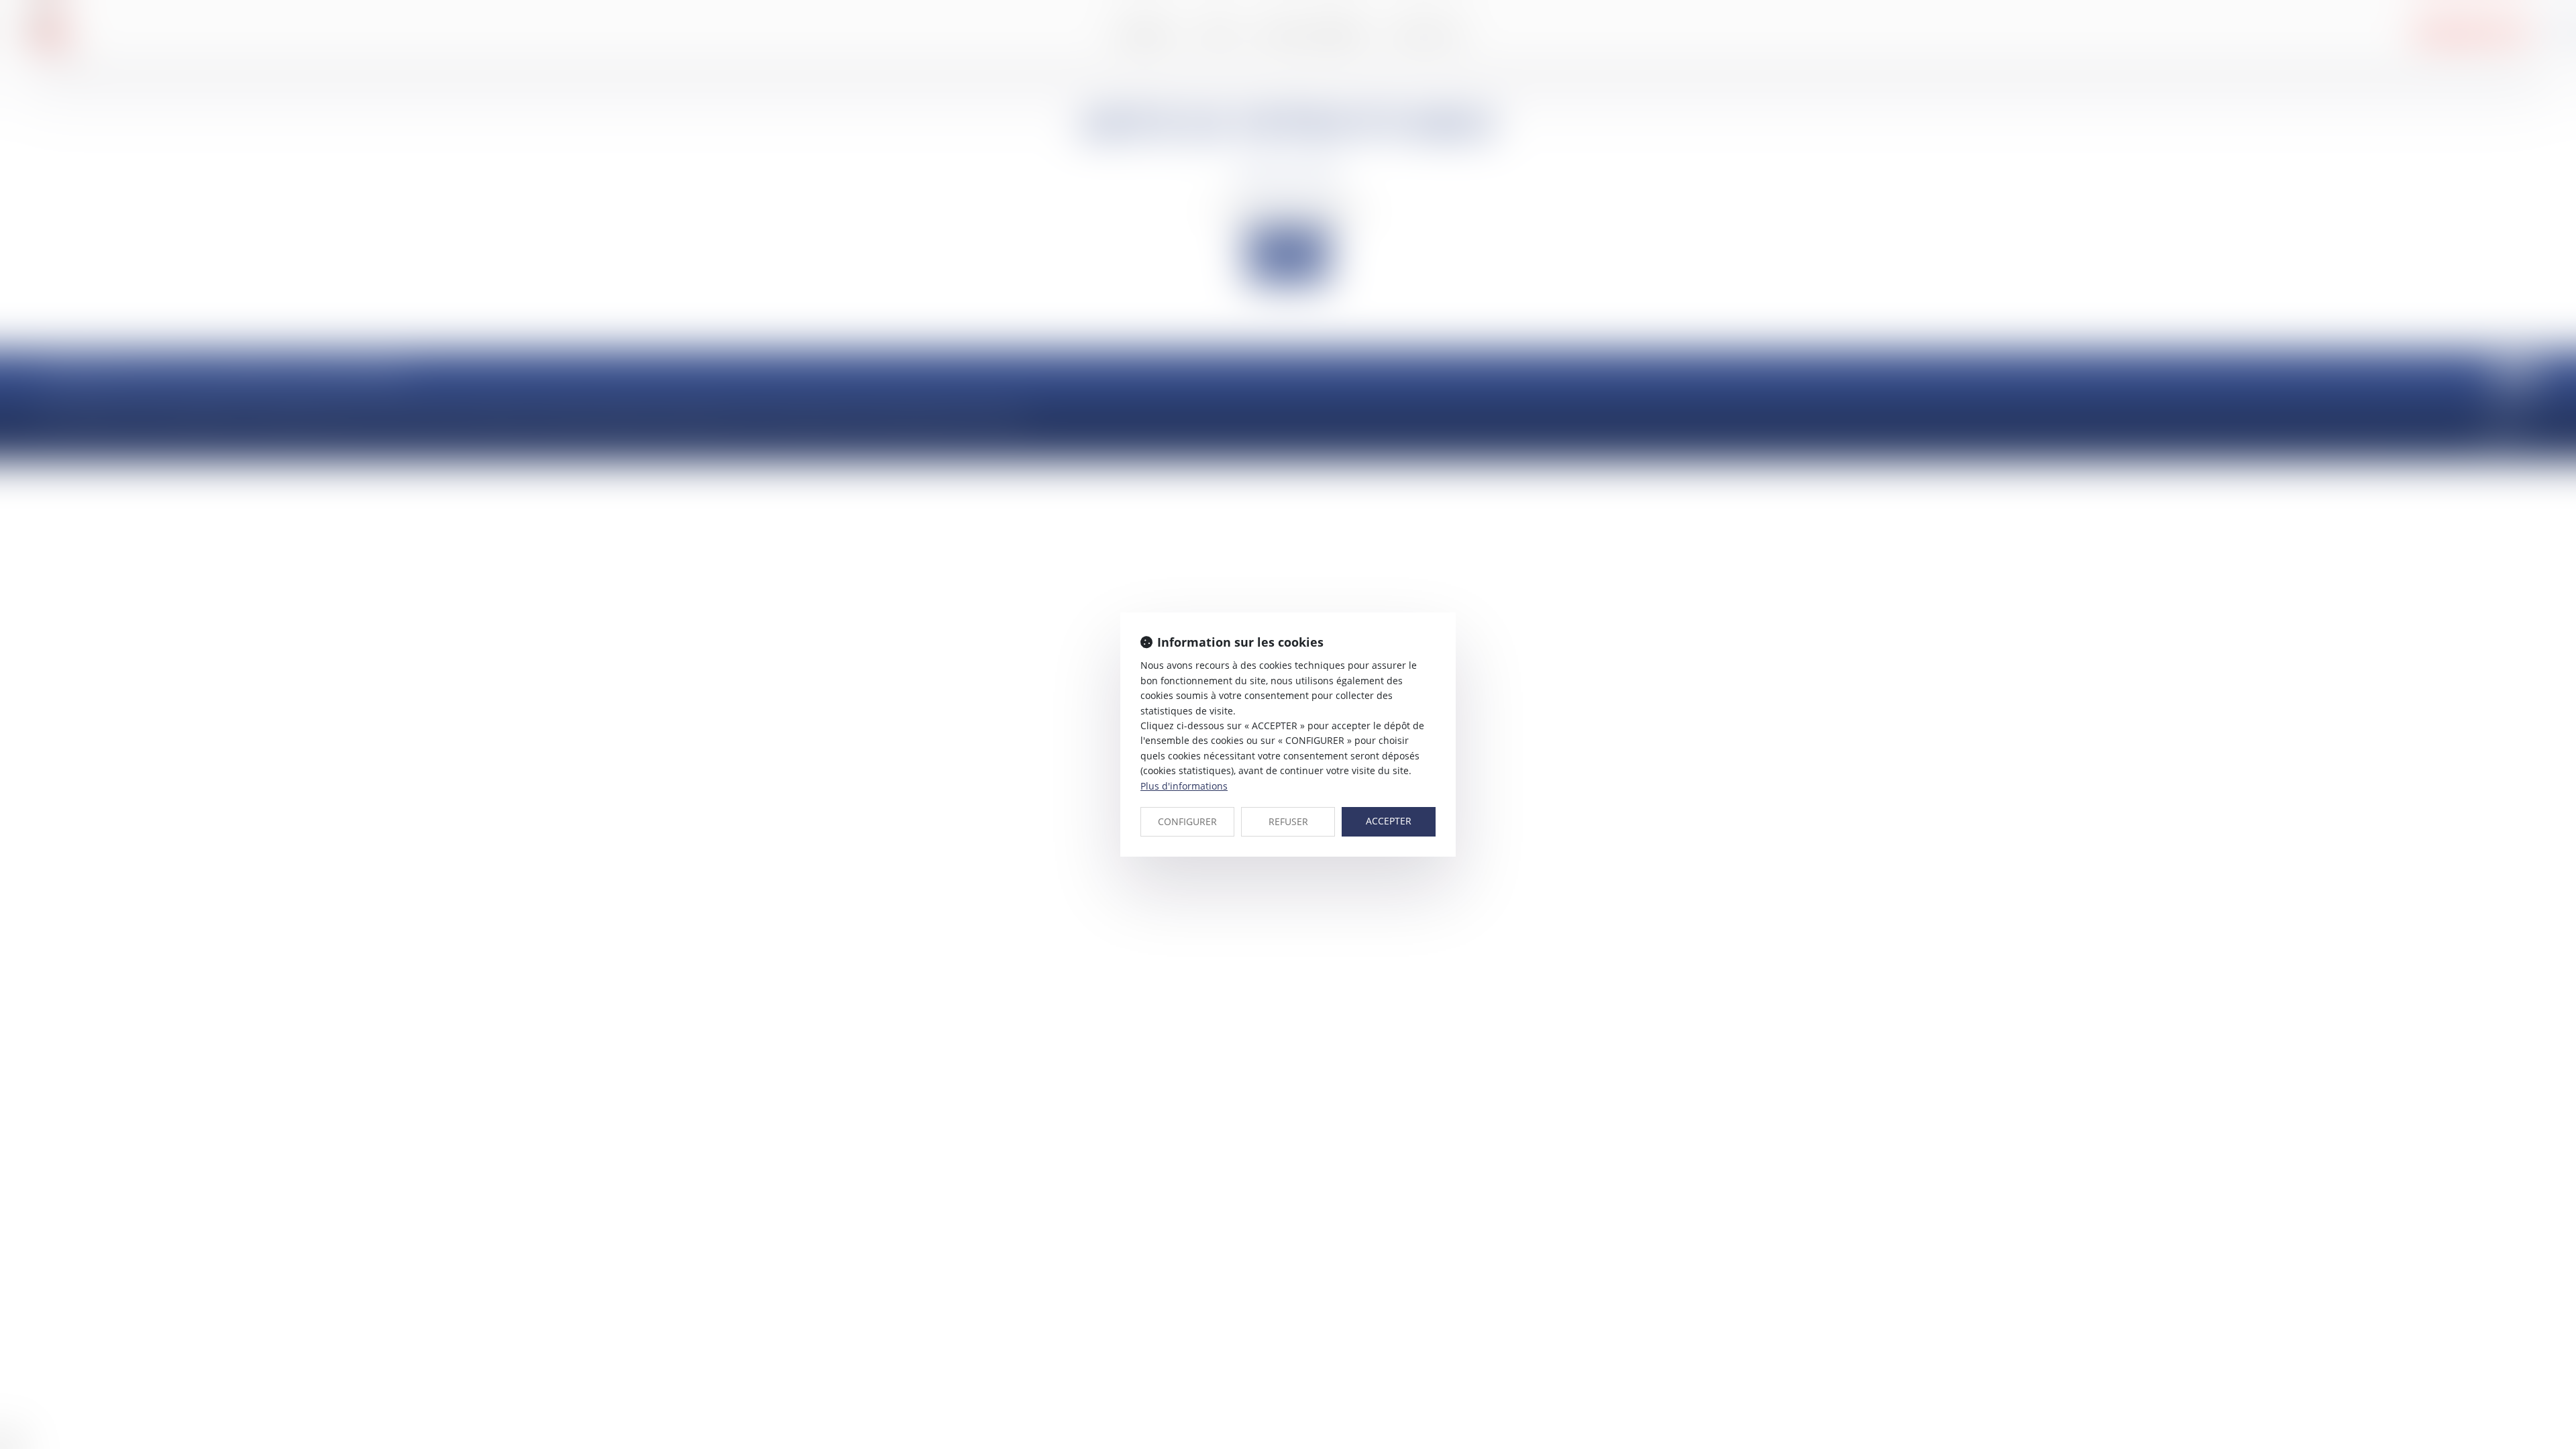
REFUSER (1288, 821)
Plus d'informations (1184, 786)
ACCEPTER (1389, 821)
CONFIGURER (1187, 821)
